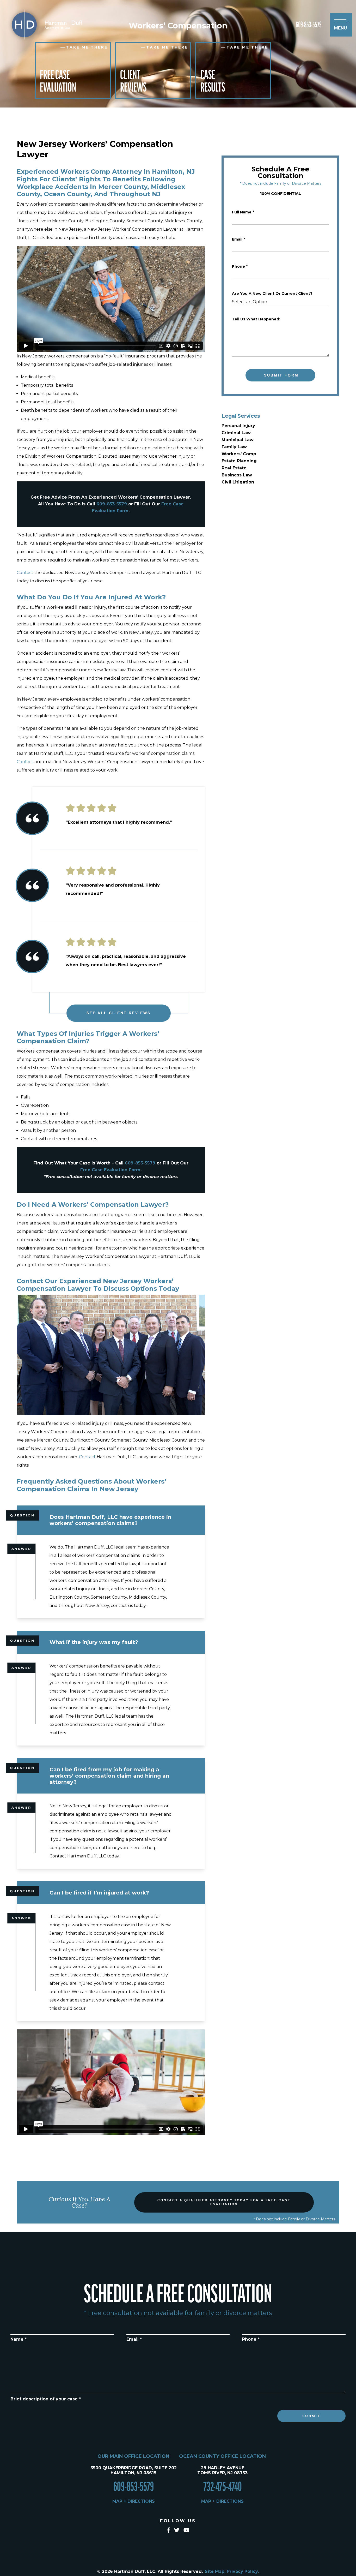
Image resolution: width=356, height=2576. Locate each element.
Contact (25, 573)
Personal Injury (238, 426)
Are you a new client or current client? (272, 294)
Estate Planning (239, 461)
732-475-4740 (223, 2487)
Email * (238, 239)
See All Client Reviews (119, 1013)
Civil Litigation (238, 482)
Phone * (240, 266)
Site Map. (215, 2571)
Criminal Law (236, 433)
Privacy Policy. (243, 2571)
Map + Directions (134, 2501)
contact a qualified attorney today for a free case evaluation (224, 2202)
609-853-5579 (309, 25)
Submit (311, 2416)
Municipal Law (238, 440)
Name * (19, 2339)
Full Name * (243, 212)
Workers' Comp (239, 454)
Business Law (237, 475)
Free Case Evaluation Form (110, 1170)
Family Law (234, 447)
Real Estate (234, 468)
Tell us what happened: (256, 319)
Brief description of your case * (46, 2399)
